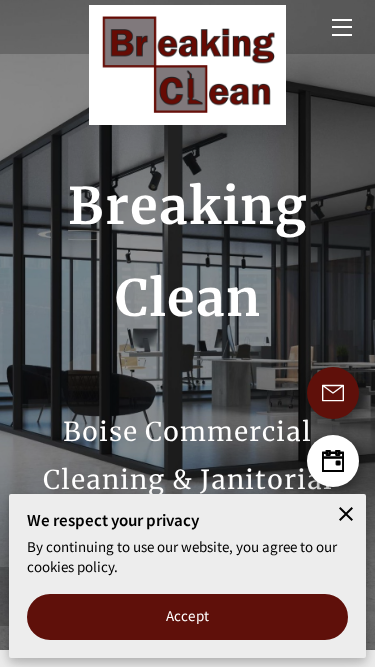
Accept (187, 615)
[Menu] (340, 27)
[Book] (333, 461)
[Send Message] (333, 393)
